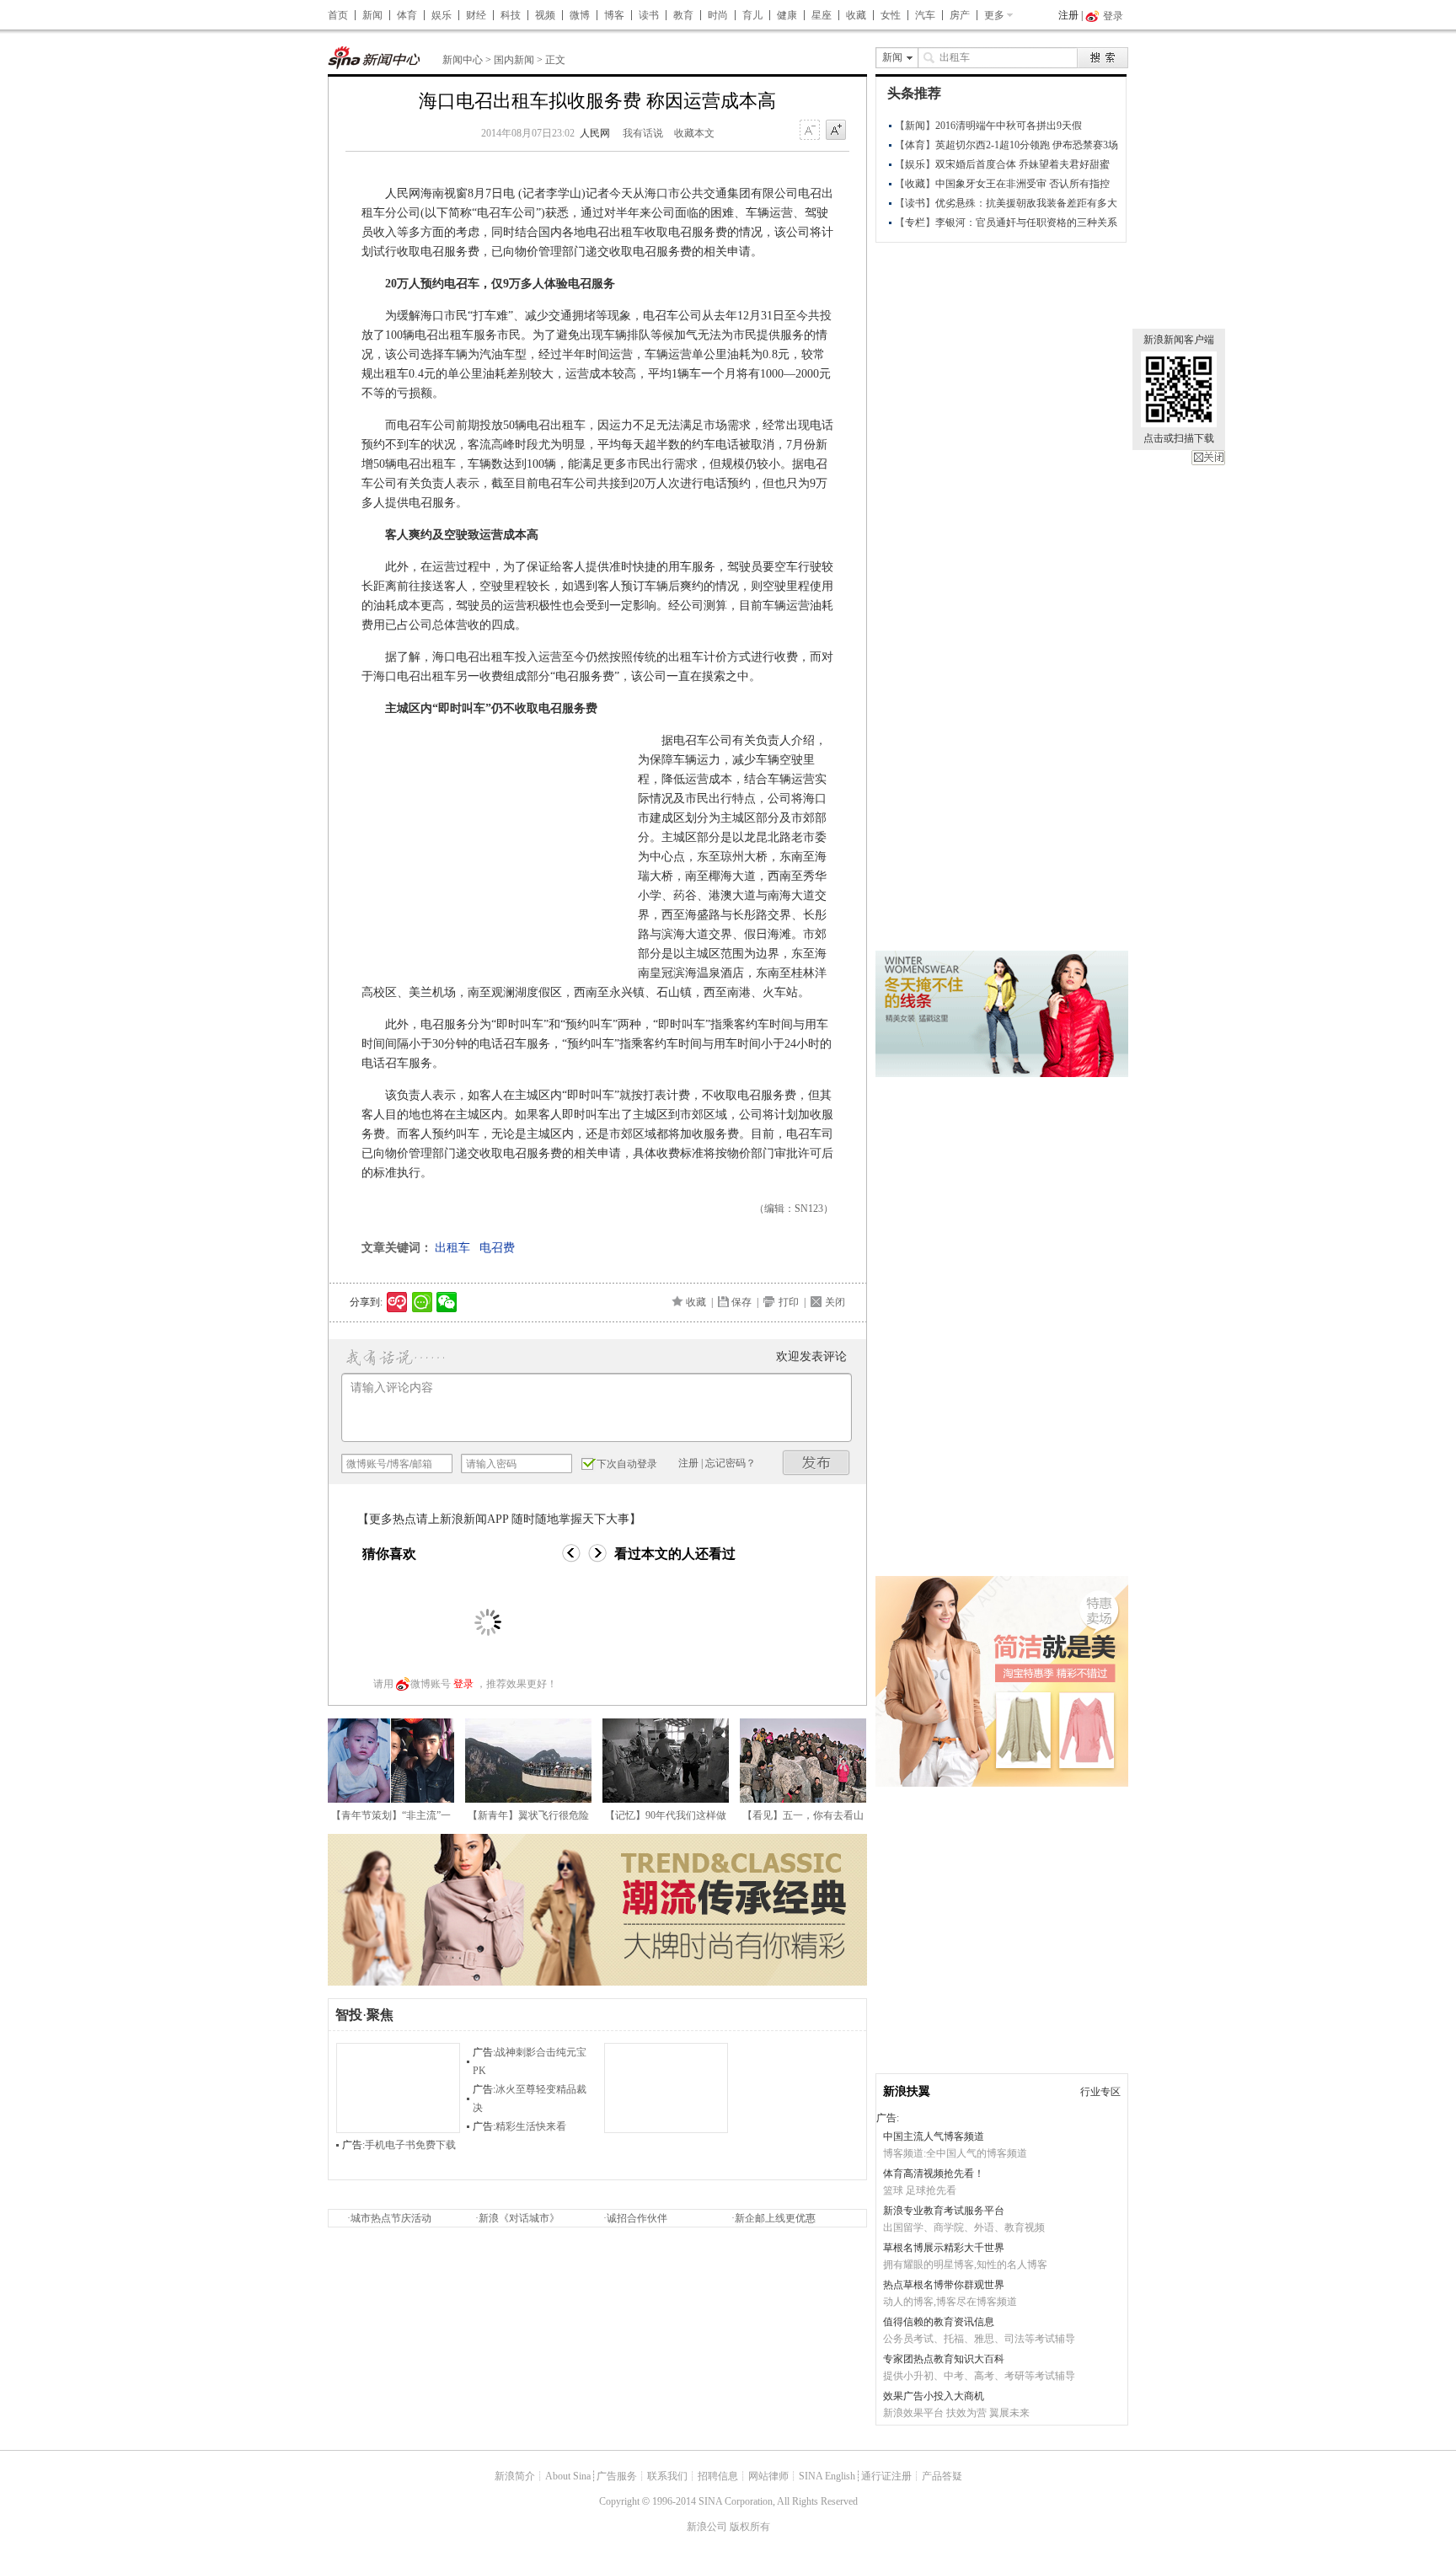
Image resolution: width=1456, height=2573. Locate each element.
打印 (789, 1302)
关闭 (1208, 458)
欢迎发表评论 (811, 1356)
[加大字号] (836, 131)
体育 (407, 15)
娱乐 (442, 15)
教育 (683, 15)
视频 (545, 15)
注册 (1068, 15)
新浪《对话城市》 (519, 2218)
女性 (891, 15)
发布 (816, 1463)
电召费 (497, 1248)
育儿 (752, 15)
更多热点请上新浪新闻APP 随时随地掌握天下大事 (499, 1519)
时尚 (718, 15)
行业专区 (1100, 2092)
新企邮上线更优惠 (775, 2218)
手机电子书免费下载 (410, 2145)
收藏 (856, 15)
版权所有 (750, 2527)
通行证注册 (886, 2476)
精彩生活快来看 (531, 2126)
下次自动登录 (627, 1464)
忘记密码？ (731, 1463)
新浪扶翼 (907, 2091)
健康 (787, 15)
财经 (476, 15)
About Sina (568, 2476)
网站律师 (768, 2476)
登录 (463, 1684)
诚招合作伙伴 (637, 2218)
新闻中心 (463, 60)
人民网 (595, 133)
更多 (994, 15)
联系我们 (667, 2476)
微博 (580, 15)
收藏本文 (694, 133)
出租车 (452, 1248)
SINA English (827, 2476)
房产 (960, 15)
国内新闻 (514, 60)
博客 (614, 15)
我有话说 (643, 133)
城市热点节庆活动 (391, 2218)
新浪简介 (515, 2476)
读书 (649, 15)
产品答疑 (942, 2476)
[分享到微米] (397, 1302)
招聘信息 (718, 2476)
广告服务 (617, 2476)
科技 (511, 15)
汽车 (925, 15)
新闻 (372, 15)
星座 (822, 15)
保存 (741, 1302)
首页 (338, 15)
